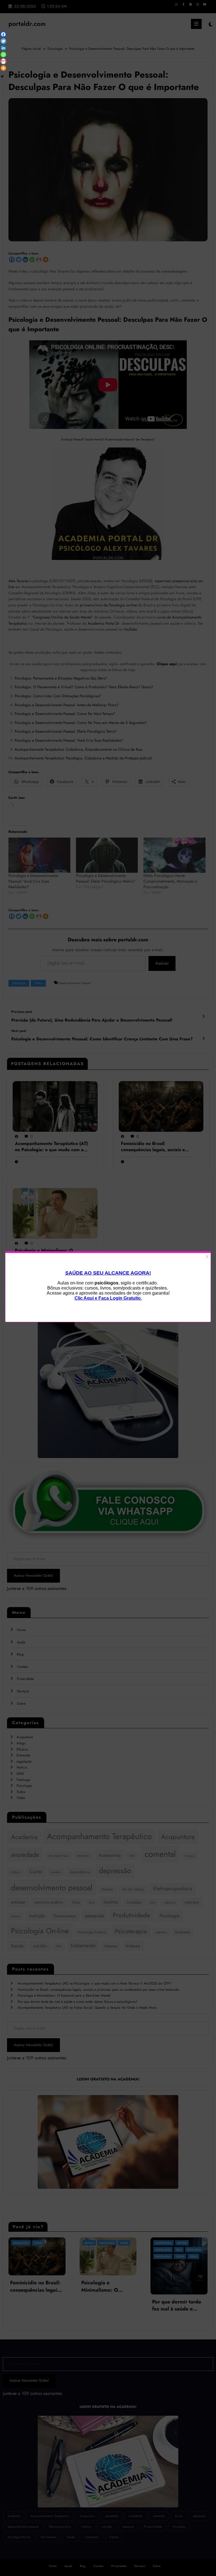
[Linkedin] (3, 48)
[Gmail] (3, 61)
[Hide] (2, 77)
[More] (3, 68)
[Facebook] (3, 34)
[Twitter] (3, 41)
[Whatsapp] (3, 55)
